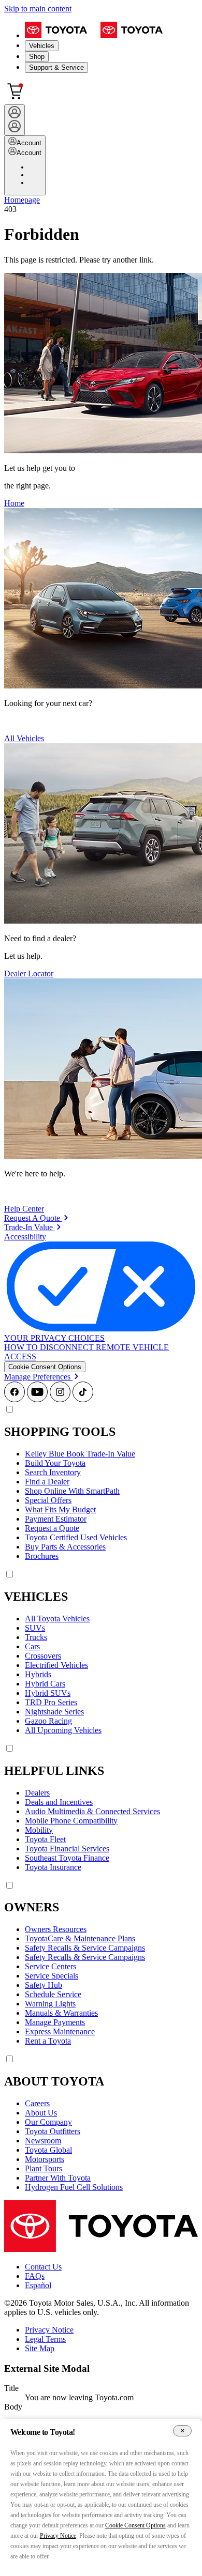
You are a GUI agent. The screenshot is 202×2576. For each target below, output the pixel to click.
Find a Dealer (47, 1482)
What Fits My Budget (60, 1509)
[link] (36, 1218)
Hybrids (38, 1674)
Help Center (24, 1209)
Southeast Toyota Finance (67, 1858)
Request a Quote (52, 1528)
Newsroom (43, 2141)
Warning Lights (50, 2004)
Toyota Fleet (45, 1839)
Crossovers (43, 1656)
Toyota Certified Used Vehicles (76, 1537)
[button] (45, 1367)
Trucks (36, 1637)
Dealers (37, 1793)
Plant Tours (44, 2168)
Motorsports (45, 2159)
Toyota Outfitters (53, 2131)
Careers (37, 2103)
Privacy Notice (49, 2330)
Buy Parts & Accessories (65, 1547)
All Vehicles (24, 738)
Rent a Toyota (48, 2041)
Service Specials (52, 1976)
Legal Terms (45, 2339)
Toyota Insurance (53, 1867)
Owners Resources (56, 1929)
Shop (37, 57)
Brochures (42, 1556)
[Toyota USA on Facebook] (15, 1399)
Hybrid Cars (45, 1684)
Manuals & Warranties (61, 2013)
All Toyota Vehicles (57, 1619)
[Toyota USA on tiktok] (83, 1399)
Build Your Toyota (55, 1463)
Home (14, 503)
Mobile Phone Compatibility (71, 1821)
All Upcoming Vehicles (63, 1730)
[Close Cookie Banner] (182, 2431)
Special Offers (48, 1500)
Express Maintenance (60, 2031)
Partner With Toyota (58, 2178)
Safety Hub (44, 1985)
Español (38, 2285)
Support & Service (56, 67)
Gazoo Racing (48, 1721)
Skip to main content (38, 9)
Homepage (22, 200)
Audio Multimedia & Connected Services (92, 1811)
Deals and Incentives (59, 1802)
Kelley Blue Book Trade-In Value (80, 1454)
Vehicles (42, 46)
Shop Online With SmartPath (72, 1491)
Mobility (39, 1830)
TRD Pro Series (51, 1702)
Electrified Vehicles (56, 1665)
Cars (32, 1646)
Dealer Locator (29, 973)
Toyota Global (48, 2150)
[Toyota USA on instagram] (60, 1399)
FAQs (35, 2276)
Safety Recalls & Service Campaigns (85, 1948)
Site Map (40, 2348)
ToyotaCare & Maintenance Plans (80, 1938)
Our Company (48, 2122)
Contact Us (43, 2267)
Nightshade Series (54, 1712)
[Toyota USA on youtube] (37, 1399)
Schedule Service (53, 1994)
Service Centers (51, 1966)
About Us (41, 2113)
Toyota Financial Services (67, 1849)
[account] (15, 120)
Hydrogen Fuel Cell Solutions (74, 2187)
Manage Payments (55, 2022)
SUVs (35, 1628)
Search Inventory (53, 1472)
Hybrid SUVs (48, 1693)
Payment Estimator (56, 1519)
